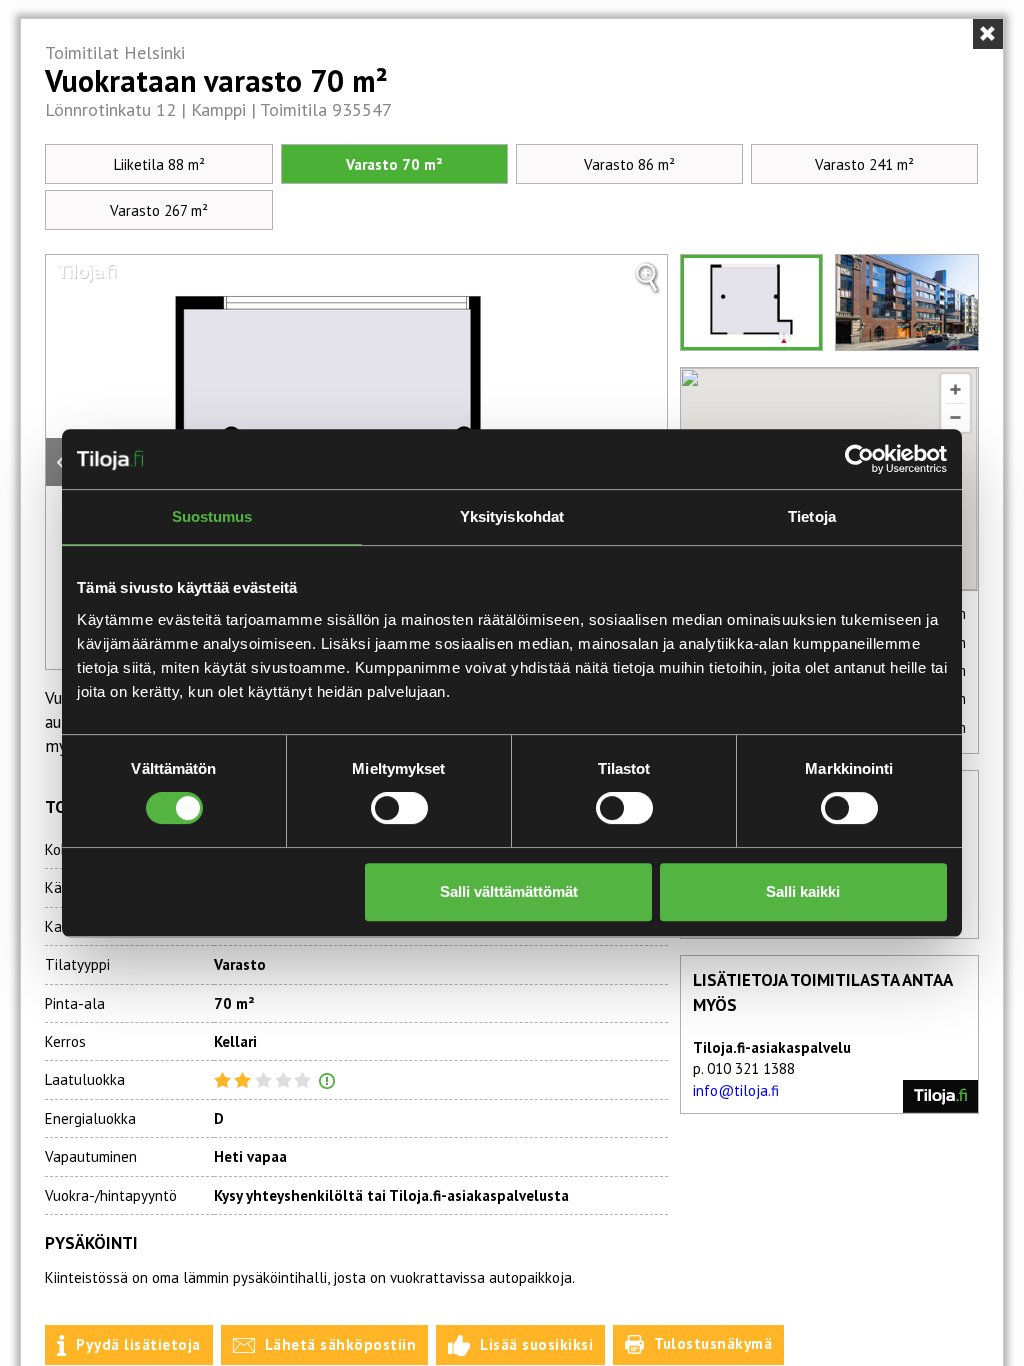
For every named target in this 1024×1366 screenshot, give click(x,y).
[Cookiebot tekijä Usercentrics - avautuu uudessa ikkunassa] (859, 459)
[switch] (399, 808)
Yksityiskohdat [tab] (512, 516)
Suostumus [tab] (212, 516)
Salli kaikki (803, 891)
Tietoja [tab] (812, 516)
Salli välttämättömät (509, 891)
